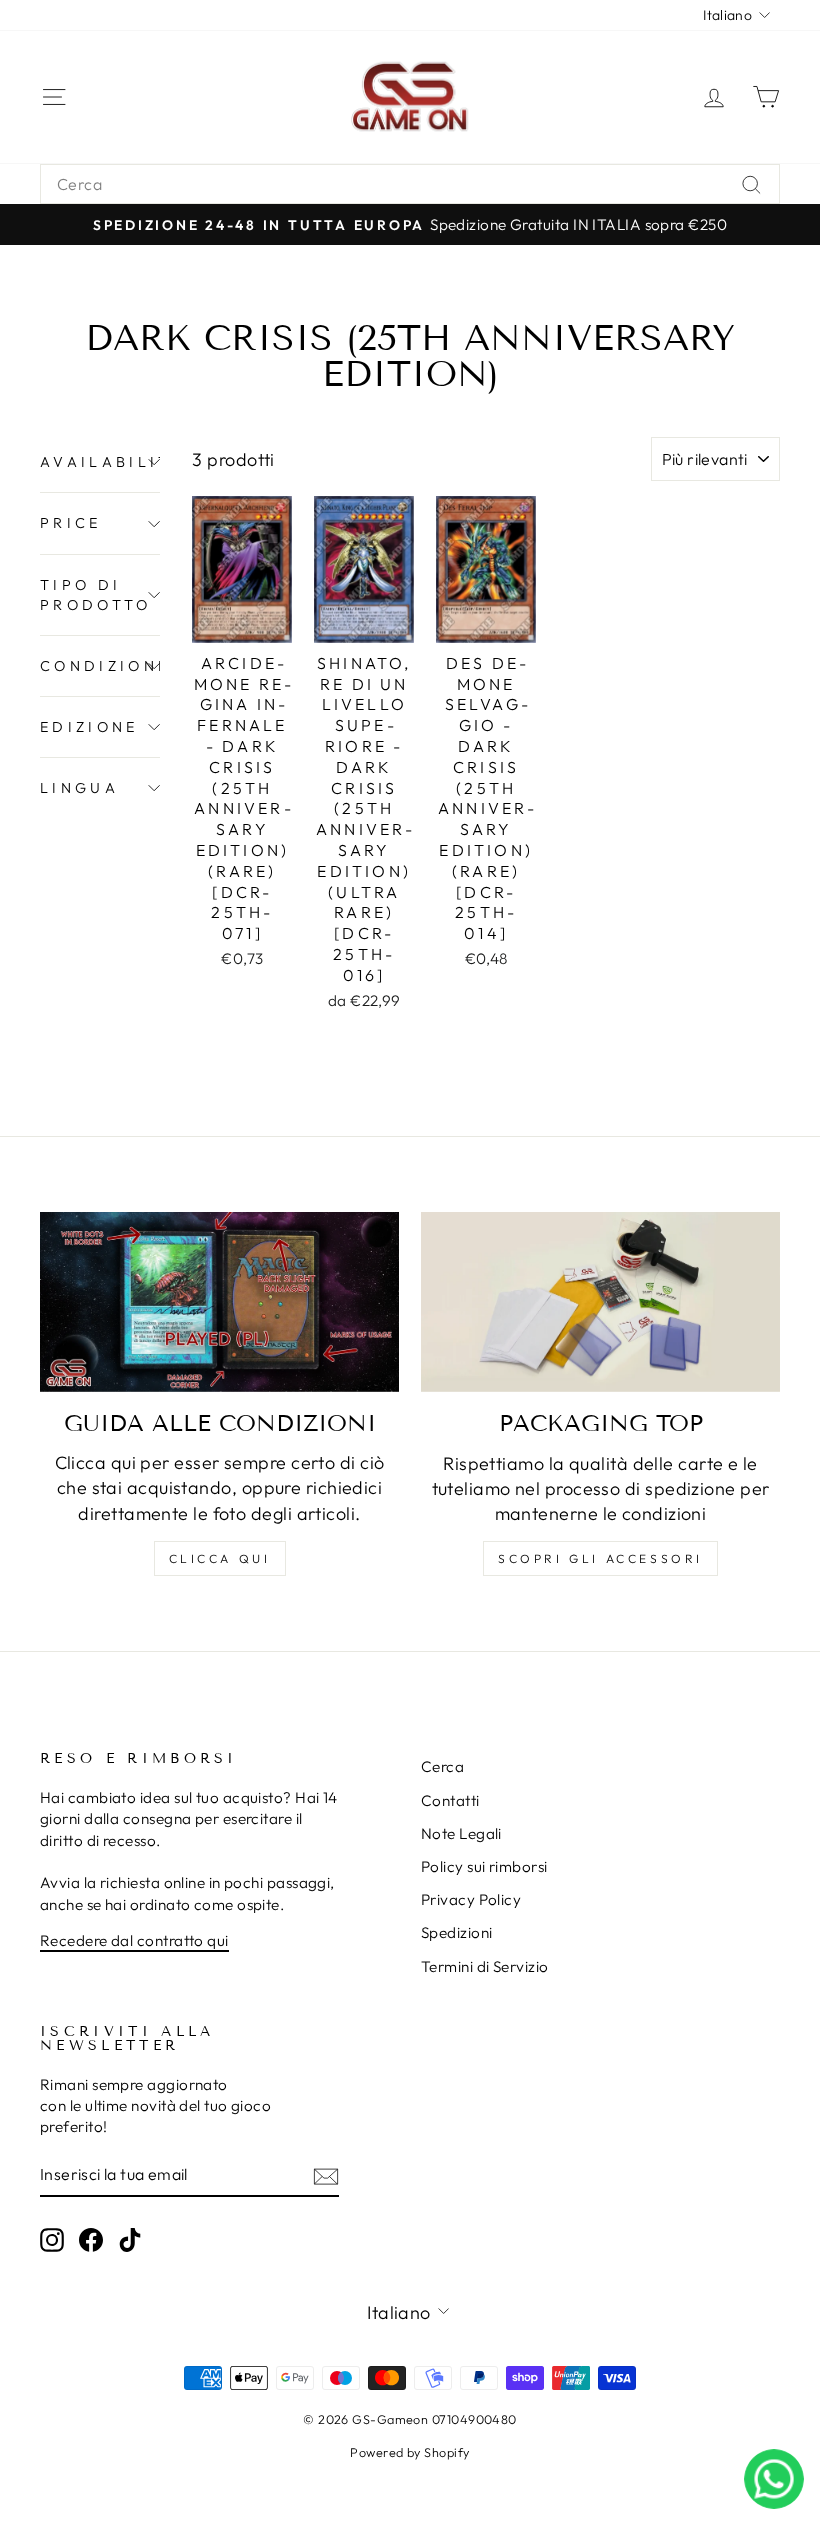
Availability (100, 462)
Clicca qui (220, 1558)
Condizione (100, 666)
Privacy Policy (471, 1899)
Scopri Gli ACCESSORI (600, 1558)
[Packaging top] (600, 1302)
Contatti (450, 1800)
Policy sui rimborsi (484, 1866)
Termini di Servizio (485, 1966)
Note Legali (461, 1833)
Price (71, 523)
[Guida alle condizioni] (219, 1302)
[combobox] (410, 184)
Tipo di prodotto (96, 595)
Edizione (89, 727)
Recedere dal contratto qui (134, 1940)
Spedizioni (457, 1932)
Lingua (79, 788)
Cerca (442, 1766)
